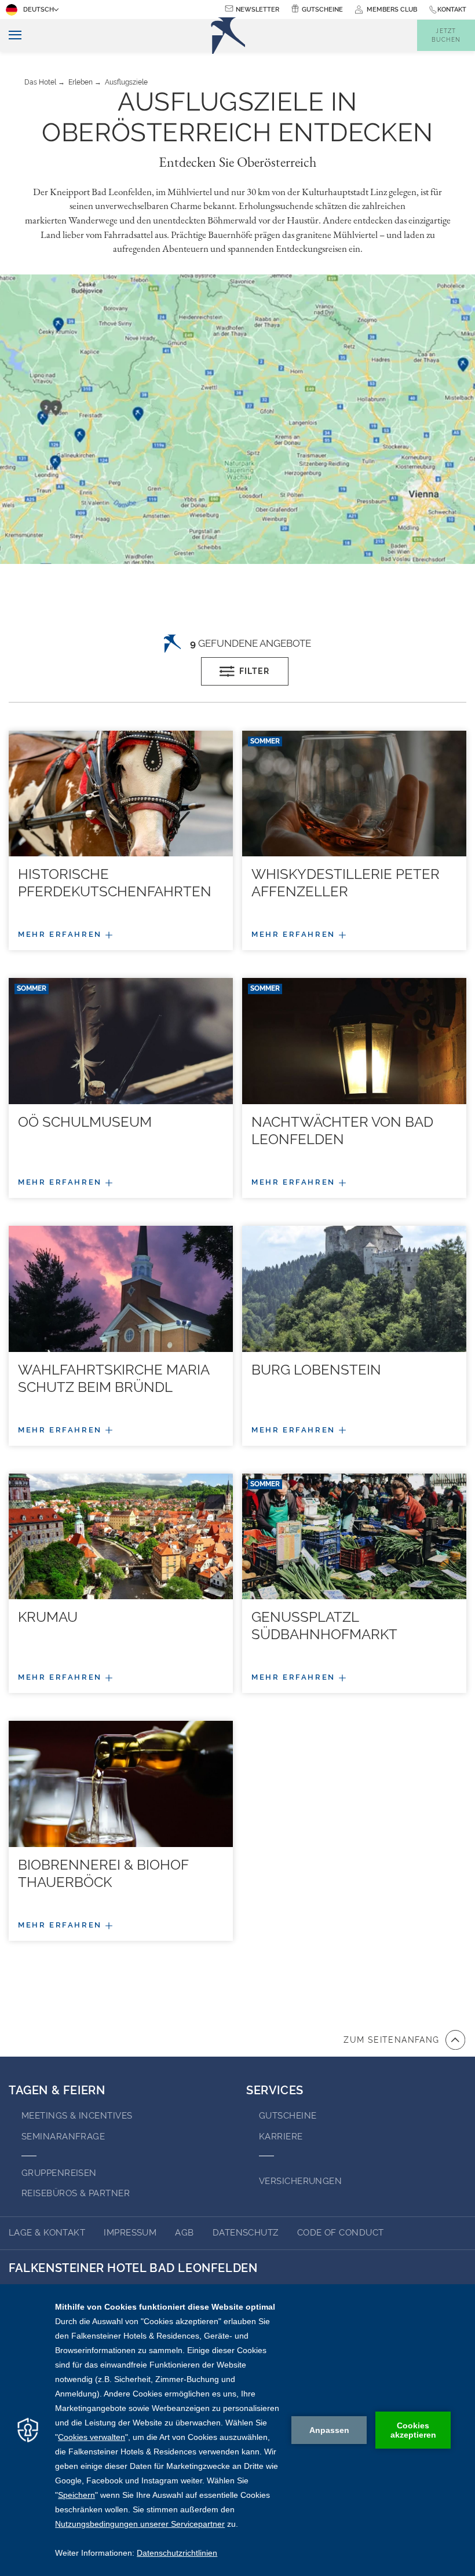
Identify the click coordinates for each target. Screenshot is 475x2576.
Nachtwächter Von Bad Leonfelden (342, 1131)
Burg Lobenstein (316, 1370)
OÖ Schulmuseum (85, 1122)
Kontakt (452, 10)
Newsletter (257, 10)
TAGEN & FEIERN (57, 2090)
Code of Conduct (341, 2233)
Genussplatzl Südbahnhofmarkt (324, 1626)
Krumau (48, 1617)
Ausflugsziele (126, 82)
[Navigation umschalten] (11, 36)
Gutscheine (322, 10)
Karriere (281, 2137)
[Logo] (228, 36)
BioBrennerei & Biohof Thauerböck (103, 1873)
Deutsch (39, 10)
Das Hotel (40, 82)
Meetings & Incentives (77, 2116)
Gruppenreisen (59, 2173)
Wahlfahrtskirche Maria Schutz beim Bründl (114, 1378)
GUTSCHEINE (288, 2116)
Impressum (130, 2233)
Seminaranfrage (63, 2137)
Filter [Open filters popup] (254, 671)
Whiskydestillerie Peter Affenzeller (346, 883)
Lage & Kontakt (47, 2233)
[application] (237, 2430)
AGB (184, 2233)
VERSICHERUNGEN (300, 2181)
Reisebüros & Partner (76, 2193)
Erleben (81, 82)
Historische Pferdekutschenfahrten (115, 883)
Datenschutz (246, 2233)
